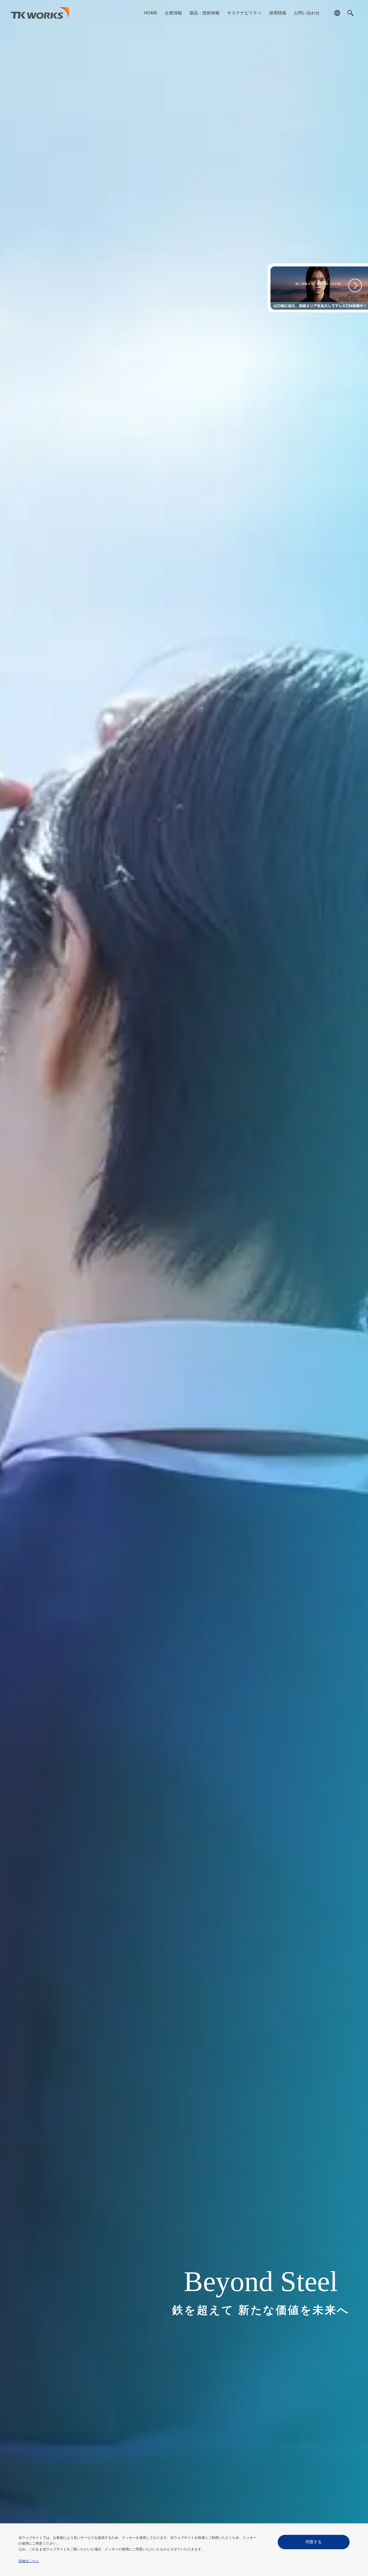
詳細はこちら (29, 2561)
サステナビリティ (244, 13)
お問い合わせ (307, 13)
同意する (314, 2542)
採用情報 (278, 13)
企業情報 (173, 13)
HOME (151, 13)
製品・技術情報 (205, 13)
